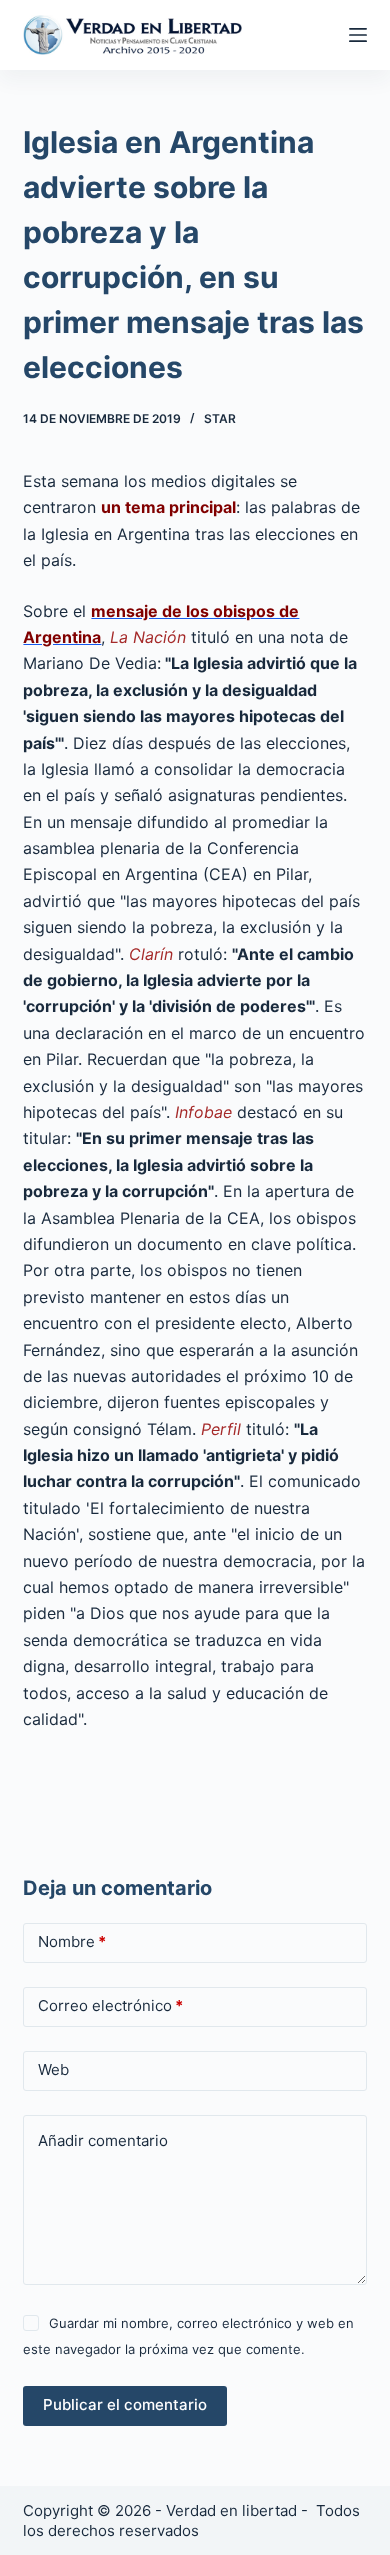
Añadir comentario (103, 2140)
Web (53, 2069)
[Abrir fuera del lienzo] (358, 35)
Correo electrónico (110, 2005)
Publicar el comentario (125, 2404)
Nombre (72, 1941)
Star (220, 418)
